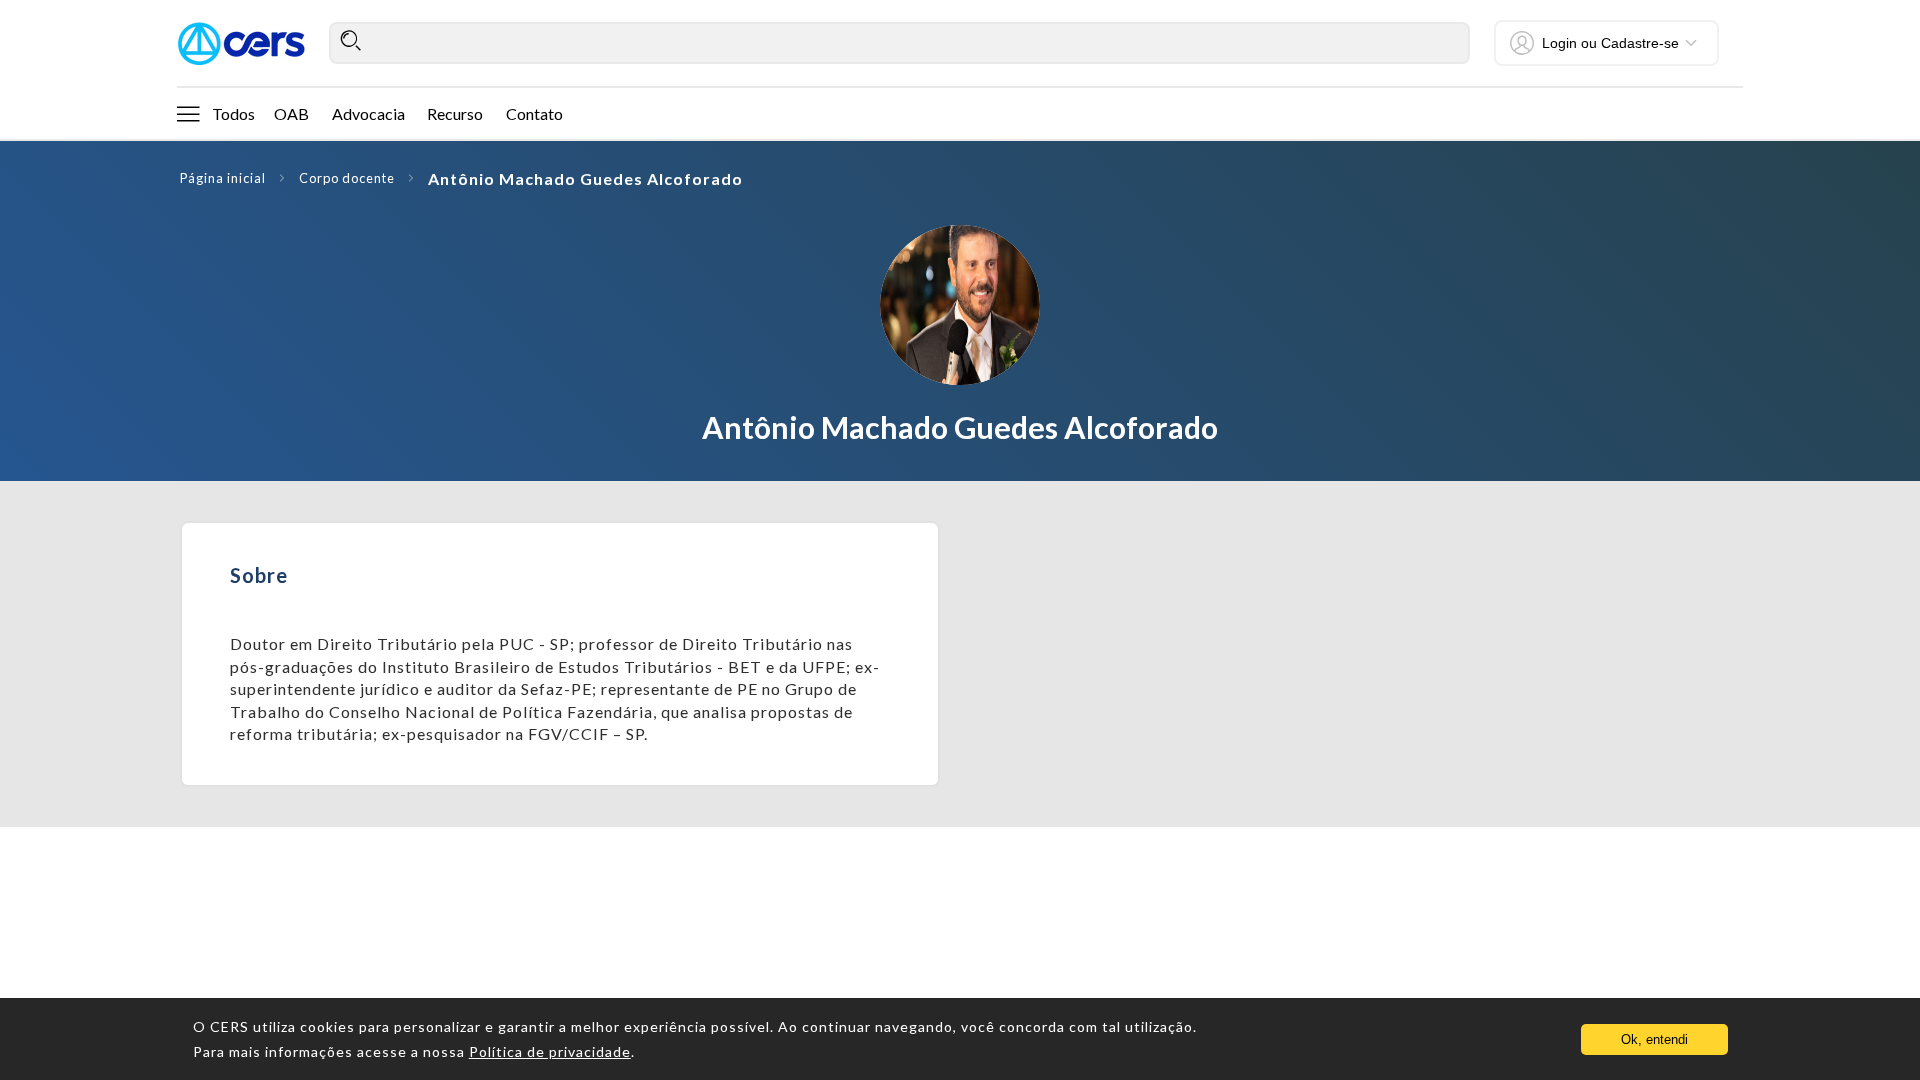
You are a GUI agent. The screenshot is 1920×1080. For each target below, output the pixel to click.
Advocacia (368, 113)
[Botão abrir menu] (188, 113)
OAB (291, 113)
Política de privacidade (550, 1051)
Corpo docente (347, 178)
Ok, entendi (1654, 1039)
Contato (534, 113)
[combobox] (899, 43)
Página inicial (223, 178)
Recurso (455, 113)
